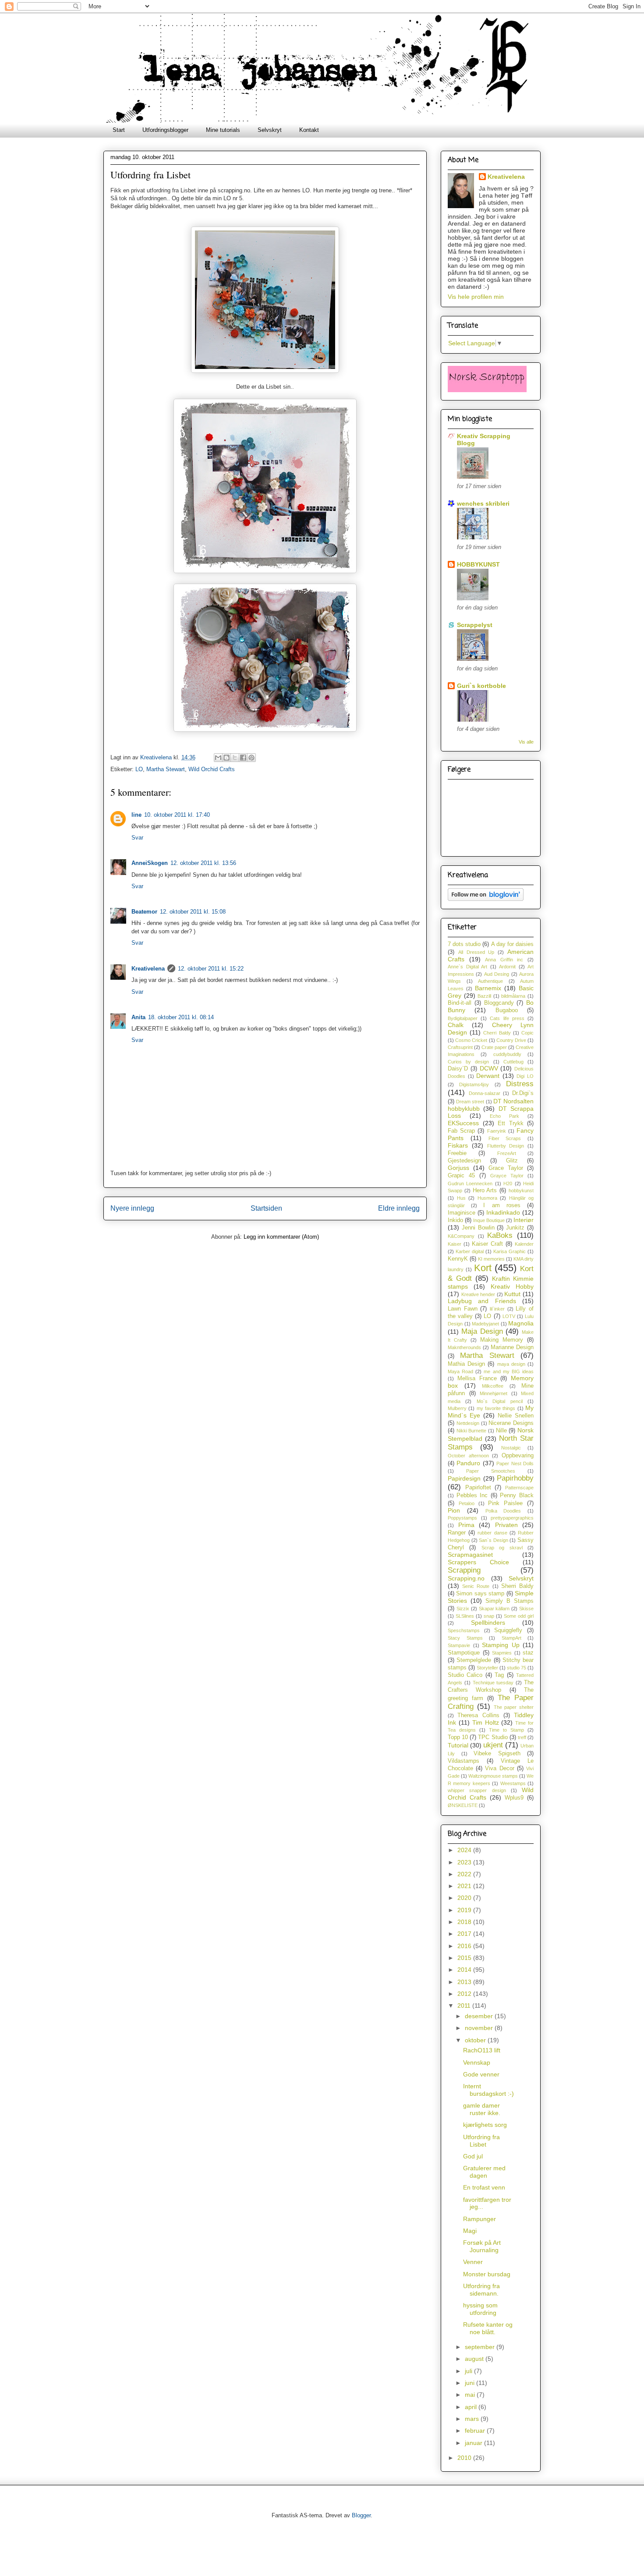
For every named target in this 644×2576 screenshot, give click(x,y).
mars (473, 2419)
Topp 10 (458, 1737)
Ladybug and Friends (482, 1301)
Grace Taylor (506, 1168)
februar (476, 2431)
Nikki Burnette (472, 1431)
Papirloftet (478, 1488)
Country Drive (511, 1040)
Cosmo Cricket (471, 1040)
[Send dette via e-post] (218, 758)
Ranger (457, 1533)
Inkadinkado (503, 1212)
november (480, 2028)
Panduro (468, 1463)
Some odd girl (519, 1616)
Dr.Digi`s (523, 1093)
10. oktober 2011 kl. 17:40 (177, 815)
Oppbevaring (518, 1456)
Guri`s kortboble (481, 686)
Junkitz (515, 1228)
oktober (476, 2040)
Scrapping (464, 1570)
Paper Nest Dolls (515, 1463)
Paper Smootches (491, 1471)
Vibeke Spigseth (497, 1754)
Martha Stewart (166, 769)
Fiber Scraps (505, 1138)
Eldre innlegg (399, 1208)
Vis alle (526, 742)
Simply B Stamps (510, 1601)
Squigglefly (508, 1630)
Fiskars (458, 1145)
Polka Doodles (503, 1511)
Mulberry (457, 1408)
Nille (501, 1431)
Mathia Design (466, 1364)
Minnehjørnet (494, 1393)
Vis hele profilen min (476, 297)
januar (474, 2443)
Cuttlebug (513, 1062)
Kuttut (512, 1294)
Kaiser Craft (487, 1244)
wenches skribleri (483, 503)
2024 (465, 1850)
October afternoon (468, 1456)
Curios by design (468, 1062)
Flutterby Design (506, 1146)
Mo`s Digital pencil (500, 1401)
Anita (138, 1017)
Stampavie (459, 1645)
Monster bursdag (487, 2274)
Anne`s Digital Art (467, 967)
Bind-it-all (460, 1003)
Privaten (506, 1525)
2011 (465, 2006)
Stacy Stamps (465, 1638)
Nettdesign (468, 1423)
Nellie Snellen (516, 1416)
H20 (508, 1183)
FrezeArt (507, 1153)
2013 (465, 1982)
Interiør (524, 1220)
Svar (137, 838)
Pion (454, 1510)
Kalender (524, 1244)
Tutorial (458, 1745)
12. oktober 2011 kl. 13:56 (203, 863)
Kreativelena (157, 757)
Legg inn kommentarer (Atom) (281, 1237)
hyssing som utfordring (480, 2309)
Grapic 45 (461, 1176)
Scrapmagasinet (470, 1555)
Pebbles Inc (472, 1495)
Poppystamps (462, 1518)
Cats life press (507, 1018)
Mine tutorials (223, 130)
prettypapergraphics (512, 1518)
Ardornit (507, 967)
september (481, 2347)
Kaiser (455, 1244)
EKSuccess (463, 1123)
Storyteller (487, 1668)
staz (528, 1653)
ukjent (493, 1745)
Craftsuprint (460, 1047)
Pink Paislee (505, 1503)
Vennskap (477, 2062)
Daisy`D (458, 1069)
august (475, 2359)
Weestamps (513, 1783)
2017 (465, 1934)
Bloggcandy (499, 1003)
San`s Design (494, 1540)
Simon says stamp (480, 1594)
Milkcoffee (493, 1386)
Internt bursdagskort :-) (488, 2090)
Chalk (456, 1025)
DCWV (489, 1068)
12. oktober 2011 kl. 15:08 (193, 912)
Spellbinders (488, 1623)
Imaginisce (462, 1213)
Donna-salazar (485, 1093)
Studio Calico (465, 1675)
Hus (461, 1198)
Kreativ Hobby (512, 1286)
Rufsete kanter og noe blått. (488, 2328)
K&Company (461, 1236)
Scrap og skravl (502, 1548)
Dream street (470, 1102)
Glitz (512, 1161)
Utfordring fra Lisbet (481, 2141)
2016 (465, 1946)
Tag (499, 1675)
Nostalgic (511, 1448)
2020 (465, 1898)
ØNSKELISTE (463, 1805)
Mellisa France (477, 1378)
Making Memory (502, 1340)
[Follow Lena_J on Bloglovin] (486, 899)
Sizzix (463, 1609)
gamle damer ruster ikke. (482, 2109)
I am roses (502, 1205)
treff (522, 1737)
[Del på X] (235, 758)
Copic (527, 1033)
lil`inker (497, 1309)
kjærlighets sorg (485, 2125)
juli (469, 2371)
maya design (511, 1364)
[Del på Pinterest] (251, 758)
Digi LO (525, 1076)
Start (119, 130)
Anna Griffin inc (504, 960)
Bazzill (484, 996)
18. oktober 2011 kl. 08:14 (181, 1017)
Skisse (526, 1609)
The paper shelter (514, 1707)
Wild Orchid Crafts (212, 769)
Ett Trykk (511, 1123)
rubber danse (492, 1533)
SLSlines (465, 1616)
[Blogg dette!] (226, 758)
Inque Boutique (489, 1220)
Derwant (488, 1076)
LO (139, 769)
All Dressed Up (476, 952)
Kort (483, 1268)
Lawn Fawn (463, 1309)
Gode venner (481, 2074)
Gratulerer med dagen (484, 2172)
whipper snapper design (477, 1790)
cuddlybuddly (507, 1054)
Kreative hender (478, 1294)
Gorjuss (458, 1168)
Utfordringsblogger (165, 130)
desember (480, 2016)
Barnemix (488, 988)
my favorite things (496, 1408)
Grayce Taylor (507, 1176)
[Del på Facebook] (243, 758)
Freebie (457, 1153)
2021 (465, 1886)
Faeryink (497, 1131)
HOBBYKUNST (478, 564)
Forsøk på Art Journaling (482, 2246)
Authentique (490, 981)
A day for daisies (512, 944)
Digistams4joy (474, 1084)
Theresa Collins (478, 1715)
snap (489, 1616)
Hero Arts (485, 1191)
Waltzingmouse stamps (493, 1776)
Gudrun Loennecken (470, 1183)
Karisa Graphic (510, 1251)
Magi (470, 2231)
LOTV (509, 1316)
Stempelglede (474, 1660)
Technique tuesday (493, 1683)
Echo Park (504, 1116)
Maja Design (482, 1331)
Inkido (455, 1220)
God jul (473, 2156)
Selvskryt (270, 130)
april (472, 2407)
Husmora (487, 1198)
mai (471, 2395)
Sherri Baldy (517, 1586)
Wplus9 (514, 1798)
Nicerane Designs (511, 1423)
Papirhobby (515, 1478)
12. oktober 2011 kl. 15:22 (211, 969)
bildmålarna (513, 996)
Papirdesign (464, 1478)
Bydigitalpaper (463, 1018)
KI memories (491, 1259)
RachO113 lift (482, 2050)
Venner (473, 2262)
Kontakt (309, 130)
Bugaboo (507, 1010)
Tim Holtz (486, 1722)
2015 (465, 1958)
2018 (465, 1922)
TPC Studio (493, 1737)
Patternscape (519, 1488)
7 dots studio (464, 944)
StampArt (511, 1638)
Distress (520, 1084)
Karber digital (470, 1251)
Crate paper (494, 1047)
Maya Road (460, 1371)
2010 (465, 2458)
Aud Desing (497, 974)
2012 (465, 1994)
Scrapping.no (466, 1578)
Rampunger (479, 2219)
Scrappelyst (475, 625)
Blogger (361, 2515)
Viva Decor (499, 1768)
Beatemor (144, 912)
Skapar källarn (494, 1609)
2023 (465, 1862)
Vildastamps (464, 1761)
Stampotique (464, 1653)
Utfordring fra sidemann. (481, 2290)
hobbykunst (521, 1191)
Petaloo (467, 1503)
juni (471, 2383)
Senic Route (476, 1586)
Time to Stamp (506, 1730)
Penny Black (517, 1495)
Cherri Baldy (497, 1033)
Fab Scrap (461, 1131)
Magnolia (521, 1323)
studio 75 (517, 1668)
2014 (465, 1970)
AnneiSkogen (150, 863)
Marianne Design (512, 1347)
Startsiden (266, 1208)
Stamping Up (501, 1645)
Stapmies (502, 1653)
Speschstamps (464, 1630)
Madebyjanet (485, 1324)
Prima (466, 1525)
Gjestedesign (464, 1161)
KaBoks (500, 1235)
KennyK (458, 1259)
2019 (465, 1910)
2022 (465, 1874)
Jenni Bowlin (478, 1228)
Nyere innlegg (132, 1208)
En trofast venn (484, 2187)
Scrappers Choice (478, 1562)
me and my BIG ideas (509, 1371)
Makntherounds (464, 1347)
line (136, 815)
